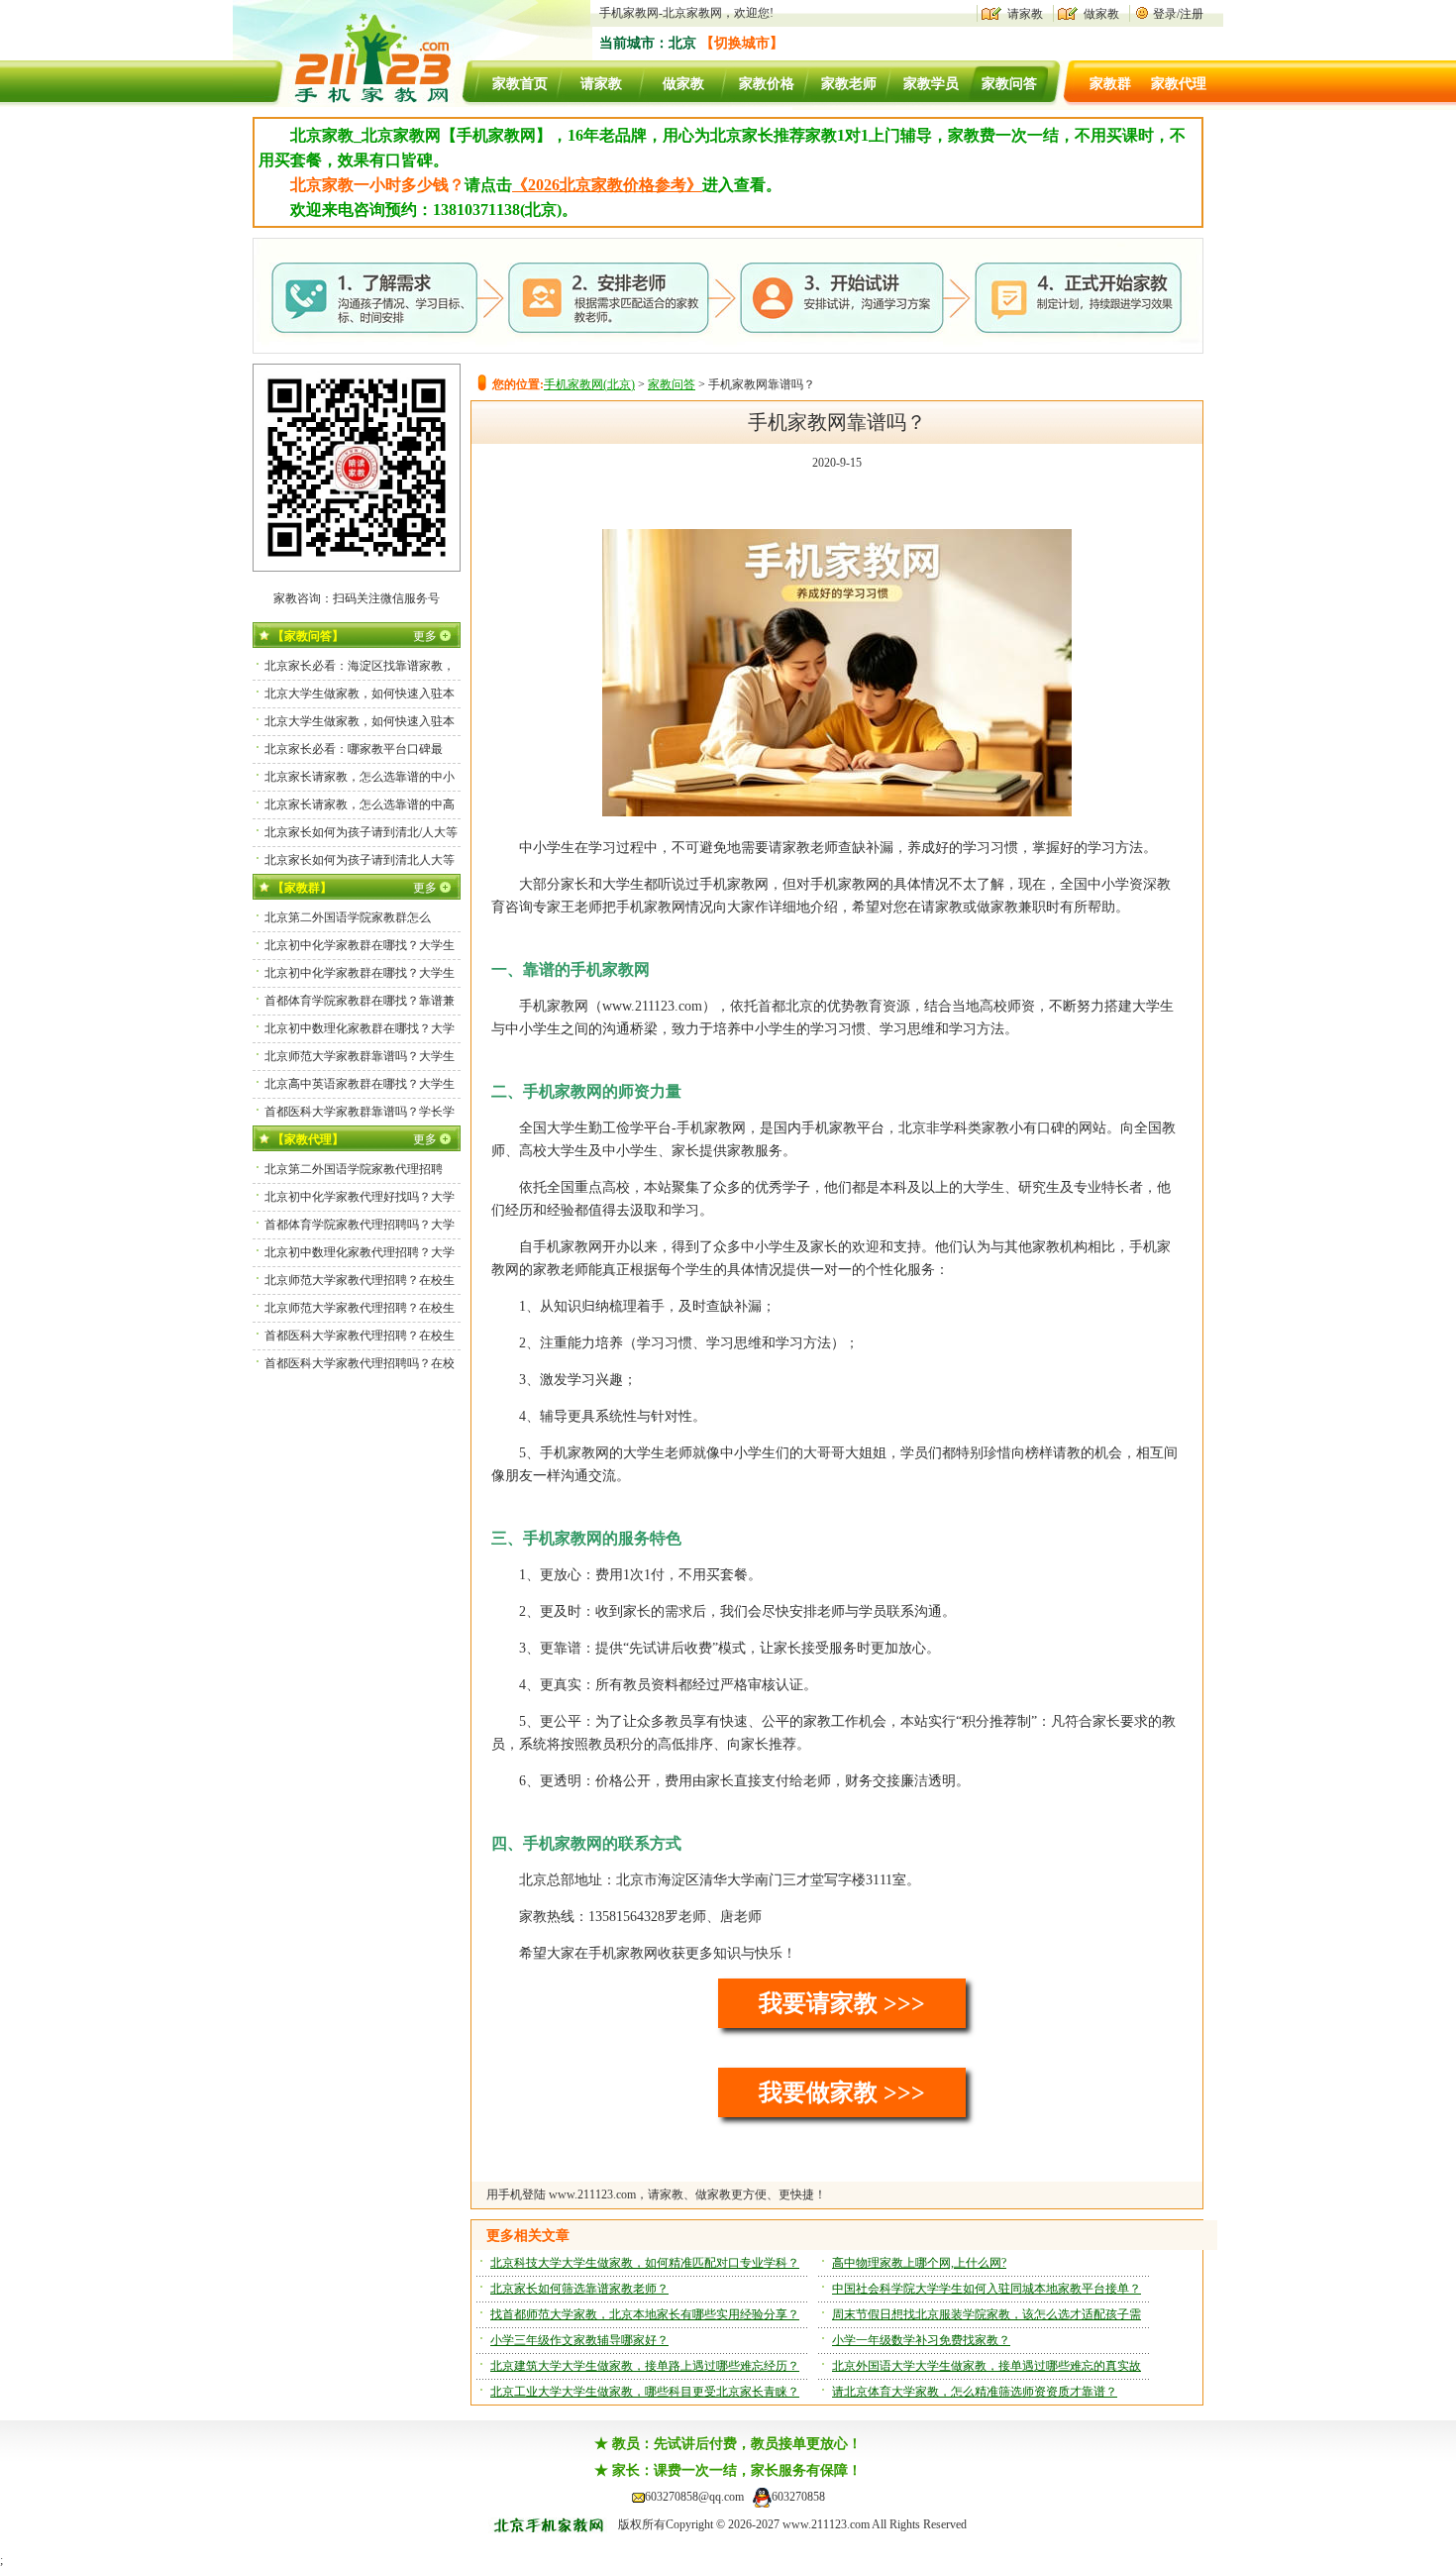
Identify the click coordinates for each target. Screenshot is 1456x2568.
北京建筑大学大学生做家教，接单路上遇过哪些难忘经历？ (645, 2366)
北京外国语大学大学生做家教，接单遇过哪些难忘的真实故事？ (987, 2369)
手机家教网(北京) (589, 384)
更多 (425, 636)
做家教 (1101, 14)
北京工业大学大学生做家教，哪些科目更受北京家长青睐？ (645, 2392)
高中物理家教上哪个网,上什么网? (919, 2263)
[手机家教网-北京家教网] (353, 103)
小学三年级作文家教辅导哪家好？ (579, 2340)
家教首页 (520, 84)
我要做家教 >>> (842, 2092)
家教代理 (1179, 84)
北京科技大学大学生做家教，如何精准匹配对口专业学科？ (645, 2263)
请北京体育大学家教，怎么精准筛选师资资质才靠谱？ (975, 2392)
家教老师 (849, 84)
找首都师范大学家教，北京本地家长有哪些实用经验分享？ (645, 2314)
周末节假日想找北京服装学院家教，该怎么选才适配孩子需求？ (987, 2317)
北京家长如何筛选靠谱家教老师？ (579, 2289)
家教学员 (931, 84)
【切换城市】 (742, 43)
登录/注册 (1178, 14)
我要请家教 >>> (842, 2003)
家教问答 (1009, 84)
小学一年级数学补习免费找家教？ (921, 2340)
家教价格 (767, 84)
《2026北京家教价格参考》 (607, 185)
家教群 (1110, 84)
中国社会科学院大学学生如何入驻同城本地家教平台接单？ (987, 2289)
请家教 (1025, 14)
